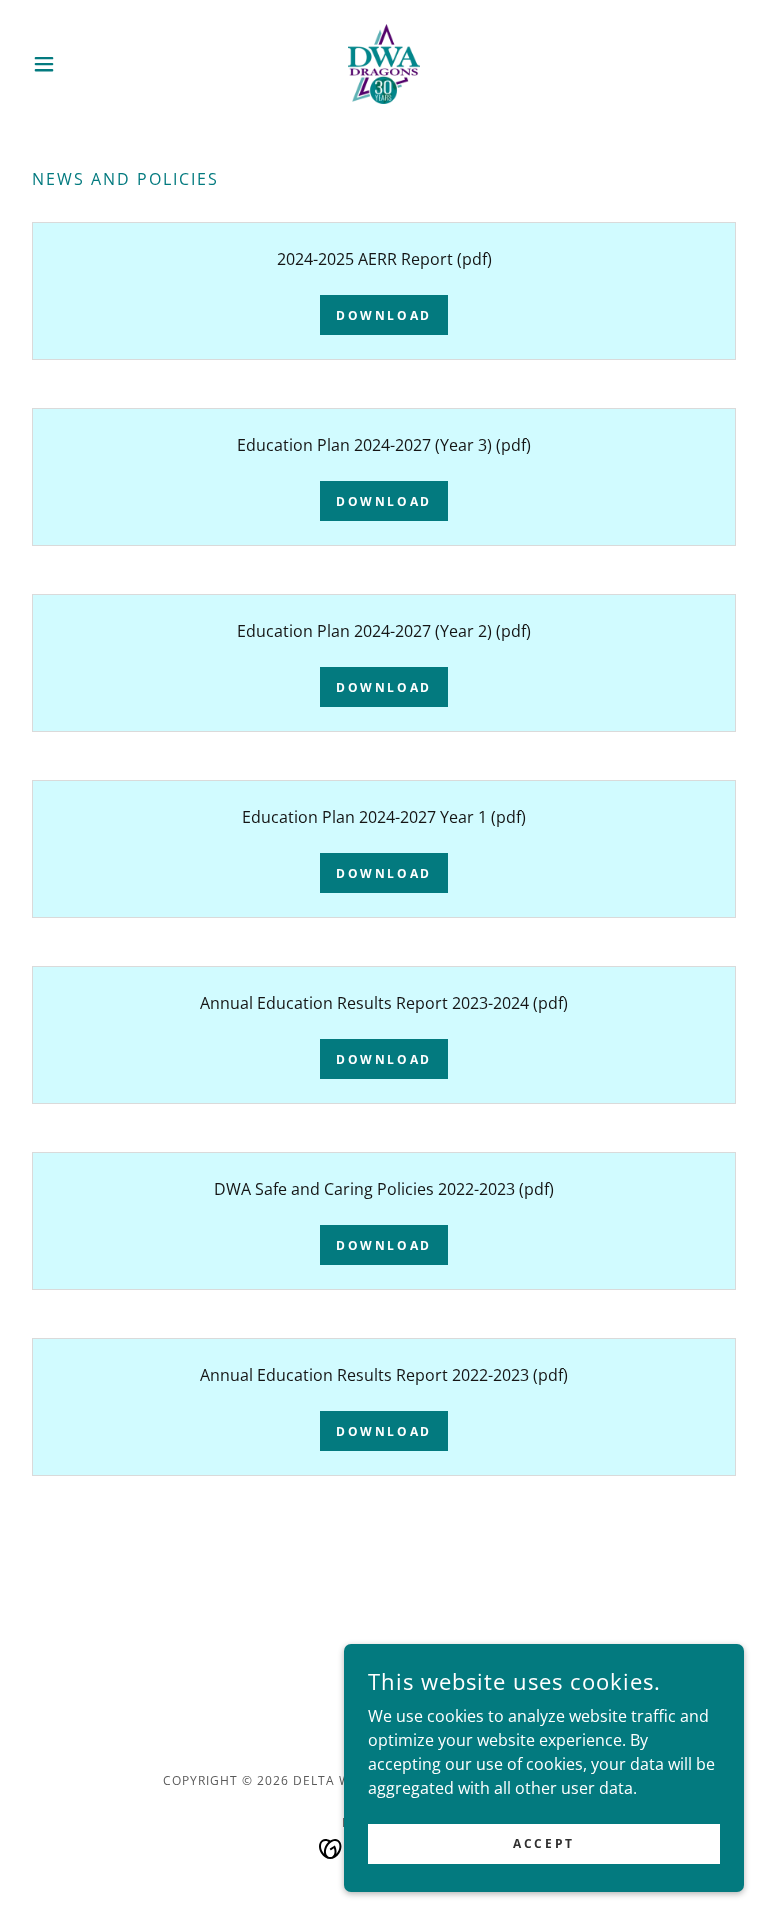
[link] (384, 64)
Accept (543, 1843)
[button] (78, 64)
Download (384, 315)
